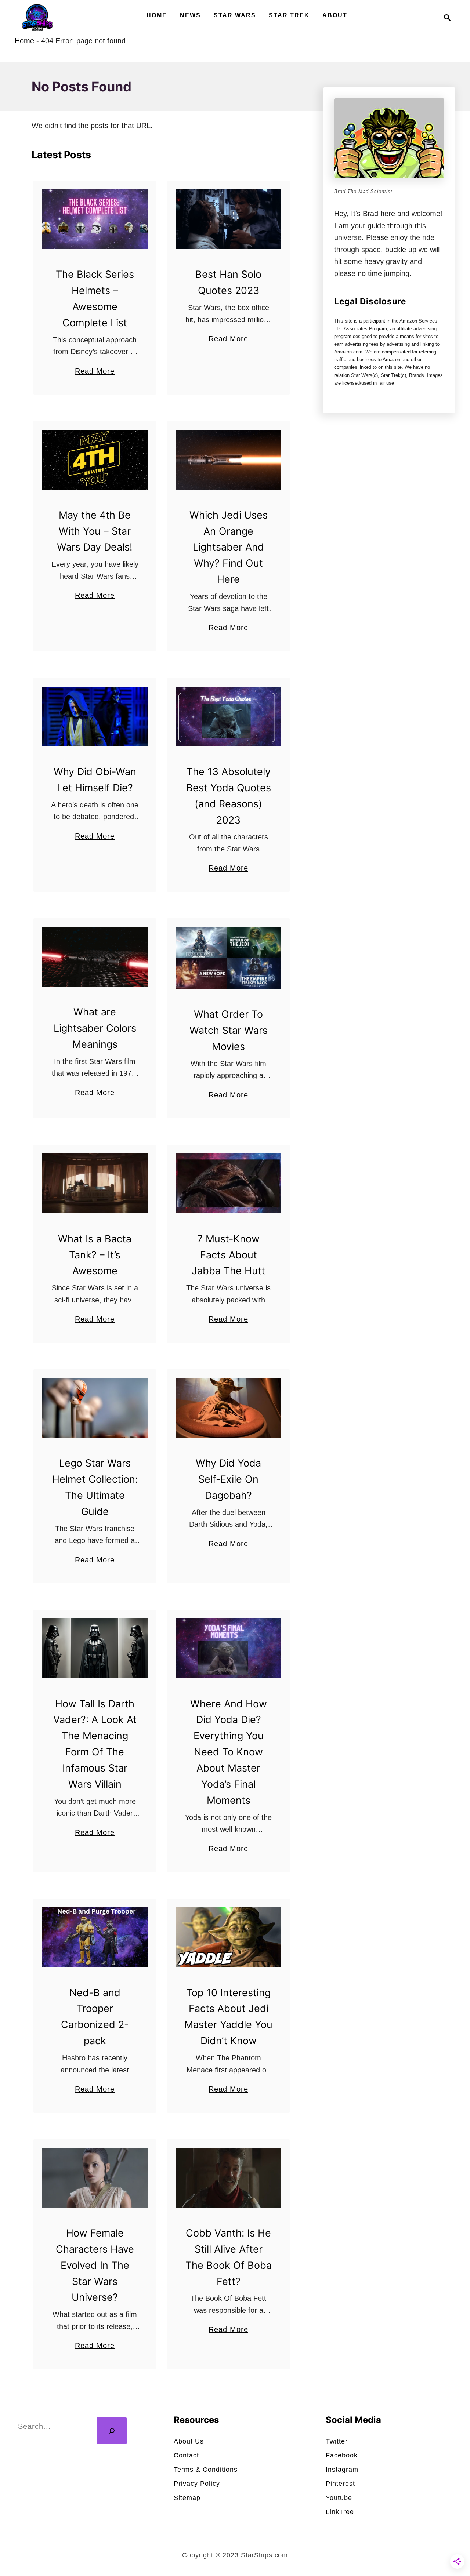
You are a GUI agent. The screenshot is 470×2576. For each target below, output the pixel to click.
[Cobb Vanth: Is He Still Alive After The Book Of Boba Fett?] (229, 2178)
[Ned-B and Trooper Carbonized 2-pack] (95, 1937)
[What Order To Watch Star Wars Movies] (229, 958)
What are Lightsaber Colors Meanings (95, 1028)
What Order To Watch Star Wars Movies (229, 1030)
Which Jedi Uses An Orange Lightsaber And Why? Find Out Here (229, 547)
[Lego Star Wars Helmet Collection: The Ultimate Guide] (95, 1408)
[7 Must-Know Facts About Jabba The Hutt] (229, 1183)
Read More (95, 372)
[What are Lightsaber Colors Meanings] (95, 957)
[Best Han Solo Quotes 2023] (229, 219)
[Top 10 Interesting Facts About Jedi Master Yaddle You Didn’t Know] (229, 1937)
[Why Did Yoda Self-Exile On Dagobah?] (229, 1408)
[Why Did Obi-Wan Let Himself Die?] (95, 716)
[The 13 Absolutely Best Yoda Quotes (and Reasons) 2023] (229, 716)
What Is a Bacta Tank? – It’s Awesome (95, 1255)
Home (24, 41)
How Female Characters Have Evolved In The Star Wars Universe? (95, 2265)
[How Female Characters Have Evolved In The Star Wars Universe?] (95, 2178)
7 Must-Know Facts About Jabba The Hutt (228, 1255)
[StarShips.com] (37, 17)
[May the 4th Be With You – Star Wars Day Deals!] (95, 459)
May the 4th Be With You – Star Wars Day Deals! (95, 531)
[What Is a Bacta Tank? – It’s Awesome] (95, 1183)
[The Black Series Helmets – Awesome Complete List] (95, 219)
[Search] (112, 2431)
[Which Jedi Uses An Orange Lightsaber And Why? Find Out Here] (229, 459)
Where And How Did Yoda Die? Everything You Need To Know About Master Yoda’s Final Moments (229, 1752)
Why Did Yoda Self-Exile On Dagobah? (228, 1479)
